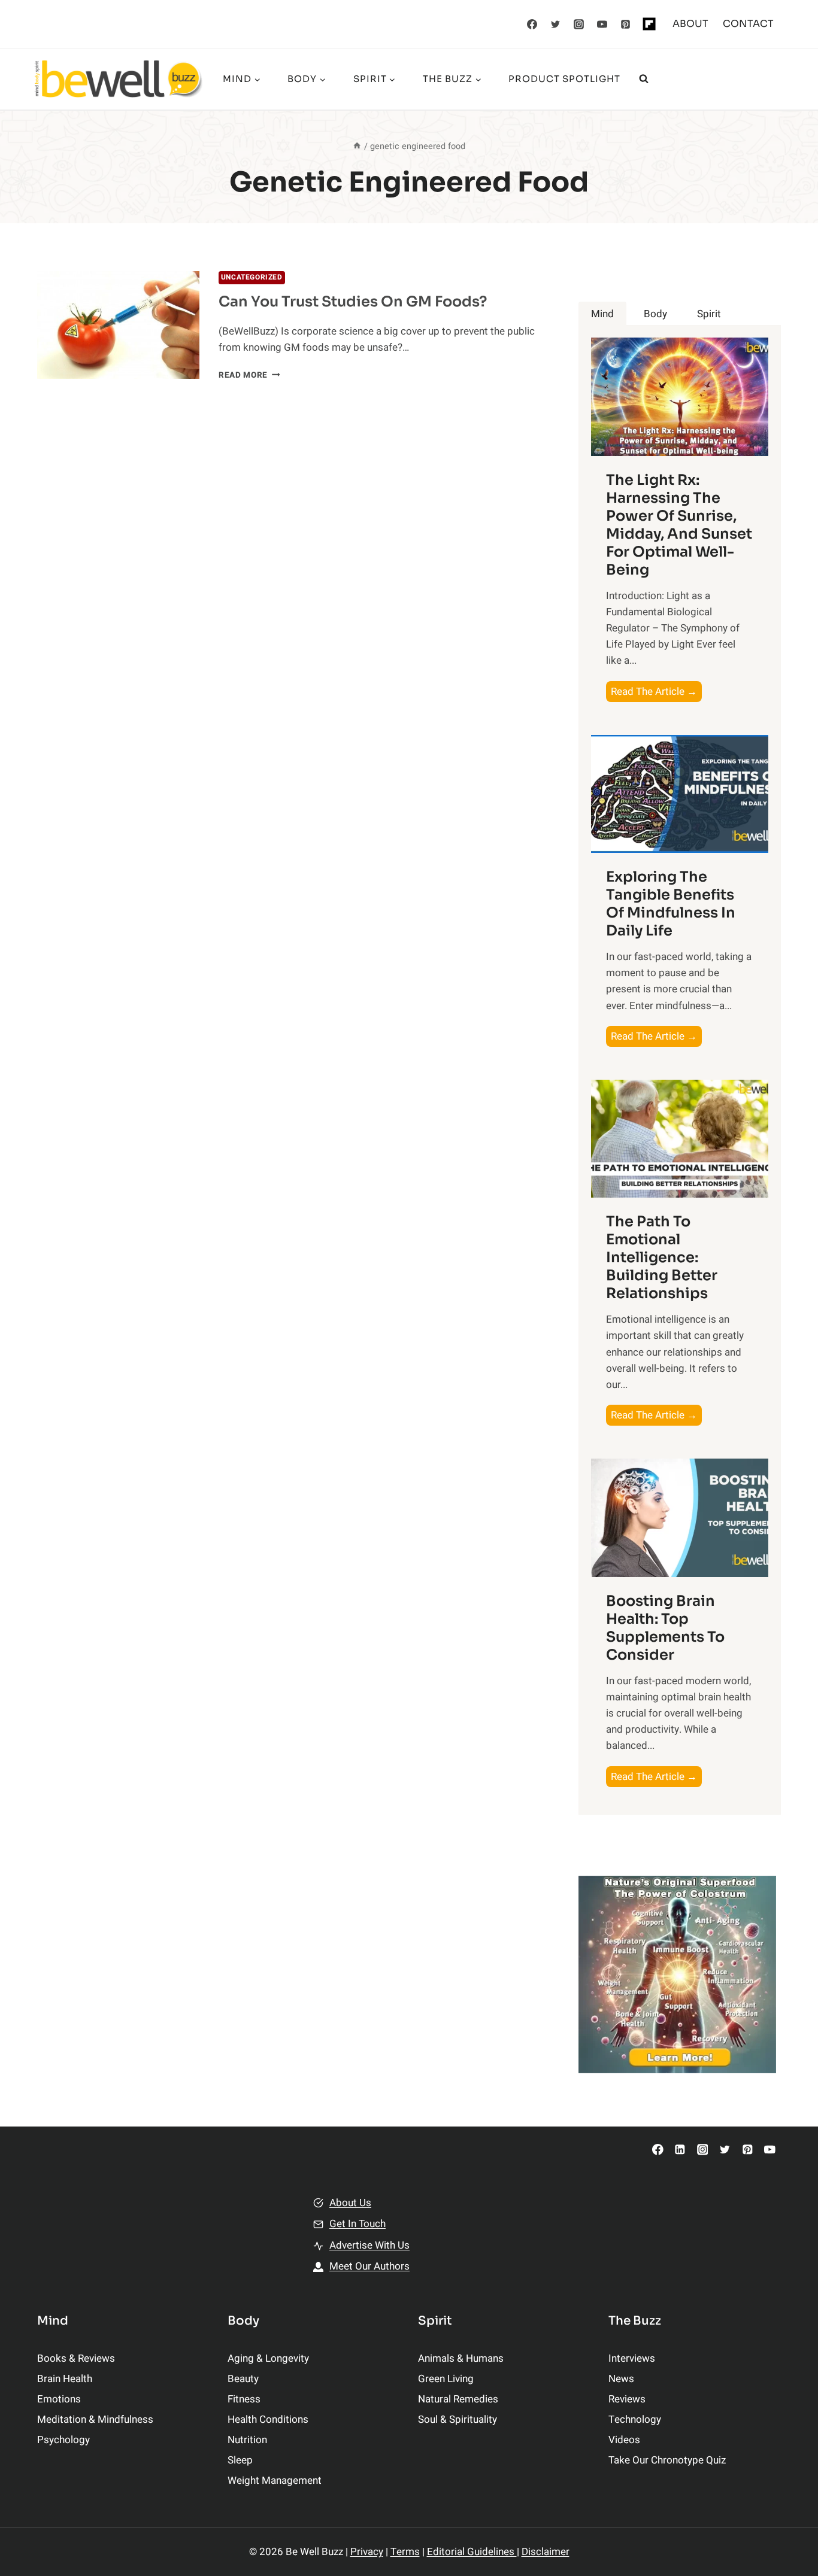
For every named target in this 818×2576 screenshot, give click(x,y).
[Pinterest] (626, 24)
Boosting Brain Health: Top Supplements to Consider (665, 1628)
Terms (405, 2552)
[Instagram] (579, 24)
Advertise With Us (369, 2245)
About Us (350, 2203)
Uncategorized (252, 277)
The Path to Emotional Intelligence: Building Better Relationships (662, 1257)
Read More (249, 375)
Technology (635, 2419)
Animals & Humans (461, 2358)
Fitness (244, 2399)
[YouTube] (602, 24)
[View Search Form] (644, 79)
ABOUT (690, 24)
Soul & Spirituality (458, 2419)
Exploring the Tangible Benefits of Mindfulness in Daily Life (671, 904)
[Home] (357, 146)
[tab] (602, 314)
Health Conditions (268, 2419)
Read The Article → (656, 693)
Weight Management (275, 2481)
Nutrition (247, 2440)
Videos (624, 2440)
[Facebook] (532, 24)
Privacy (367, 2552)
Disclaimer (546, 2552)
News (621, 2379)
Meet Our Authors (369, 2266)
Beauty (243, 2379)
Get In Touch (358, 2224)
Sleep (240, 2460)
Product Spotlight (564, 79)
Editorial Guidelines (472, 2552)
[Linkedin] (680, 2150)
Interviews (632, 2358)
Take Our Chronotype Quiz (667, 2460)
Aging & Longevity (268, 2358)
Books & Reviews (76, 2358)
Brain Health (65, 2379)
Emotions (59, 2399)
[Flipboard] (649, 24)
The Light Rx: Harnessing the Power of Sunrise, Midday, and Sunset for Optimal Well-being (679, 525)
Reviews (627, 2399)
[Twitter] (556, 24)
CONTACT (748, 24)
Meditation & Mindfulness (95, 2419)
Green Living (446, 2379)
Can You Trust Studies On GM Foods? (353, 302)
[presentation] (118, 325)
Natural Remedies (458, 2399)
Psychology (63, 2440)
